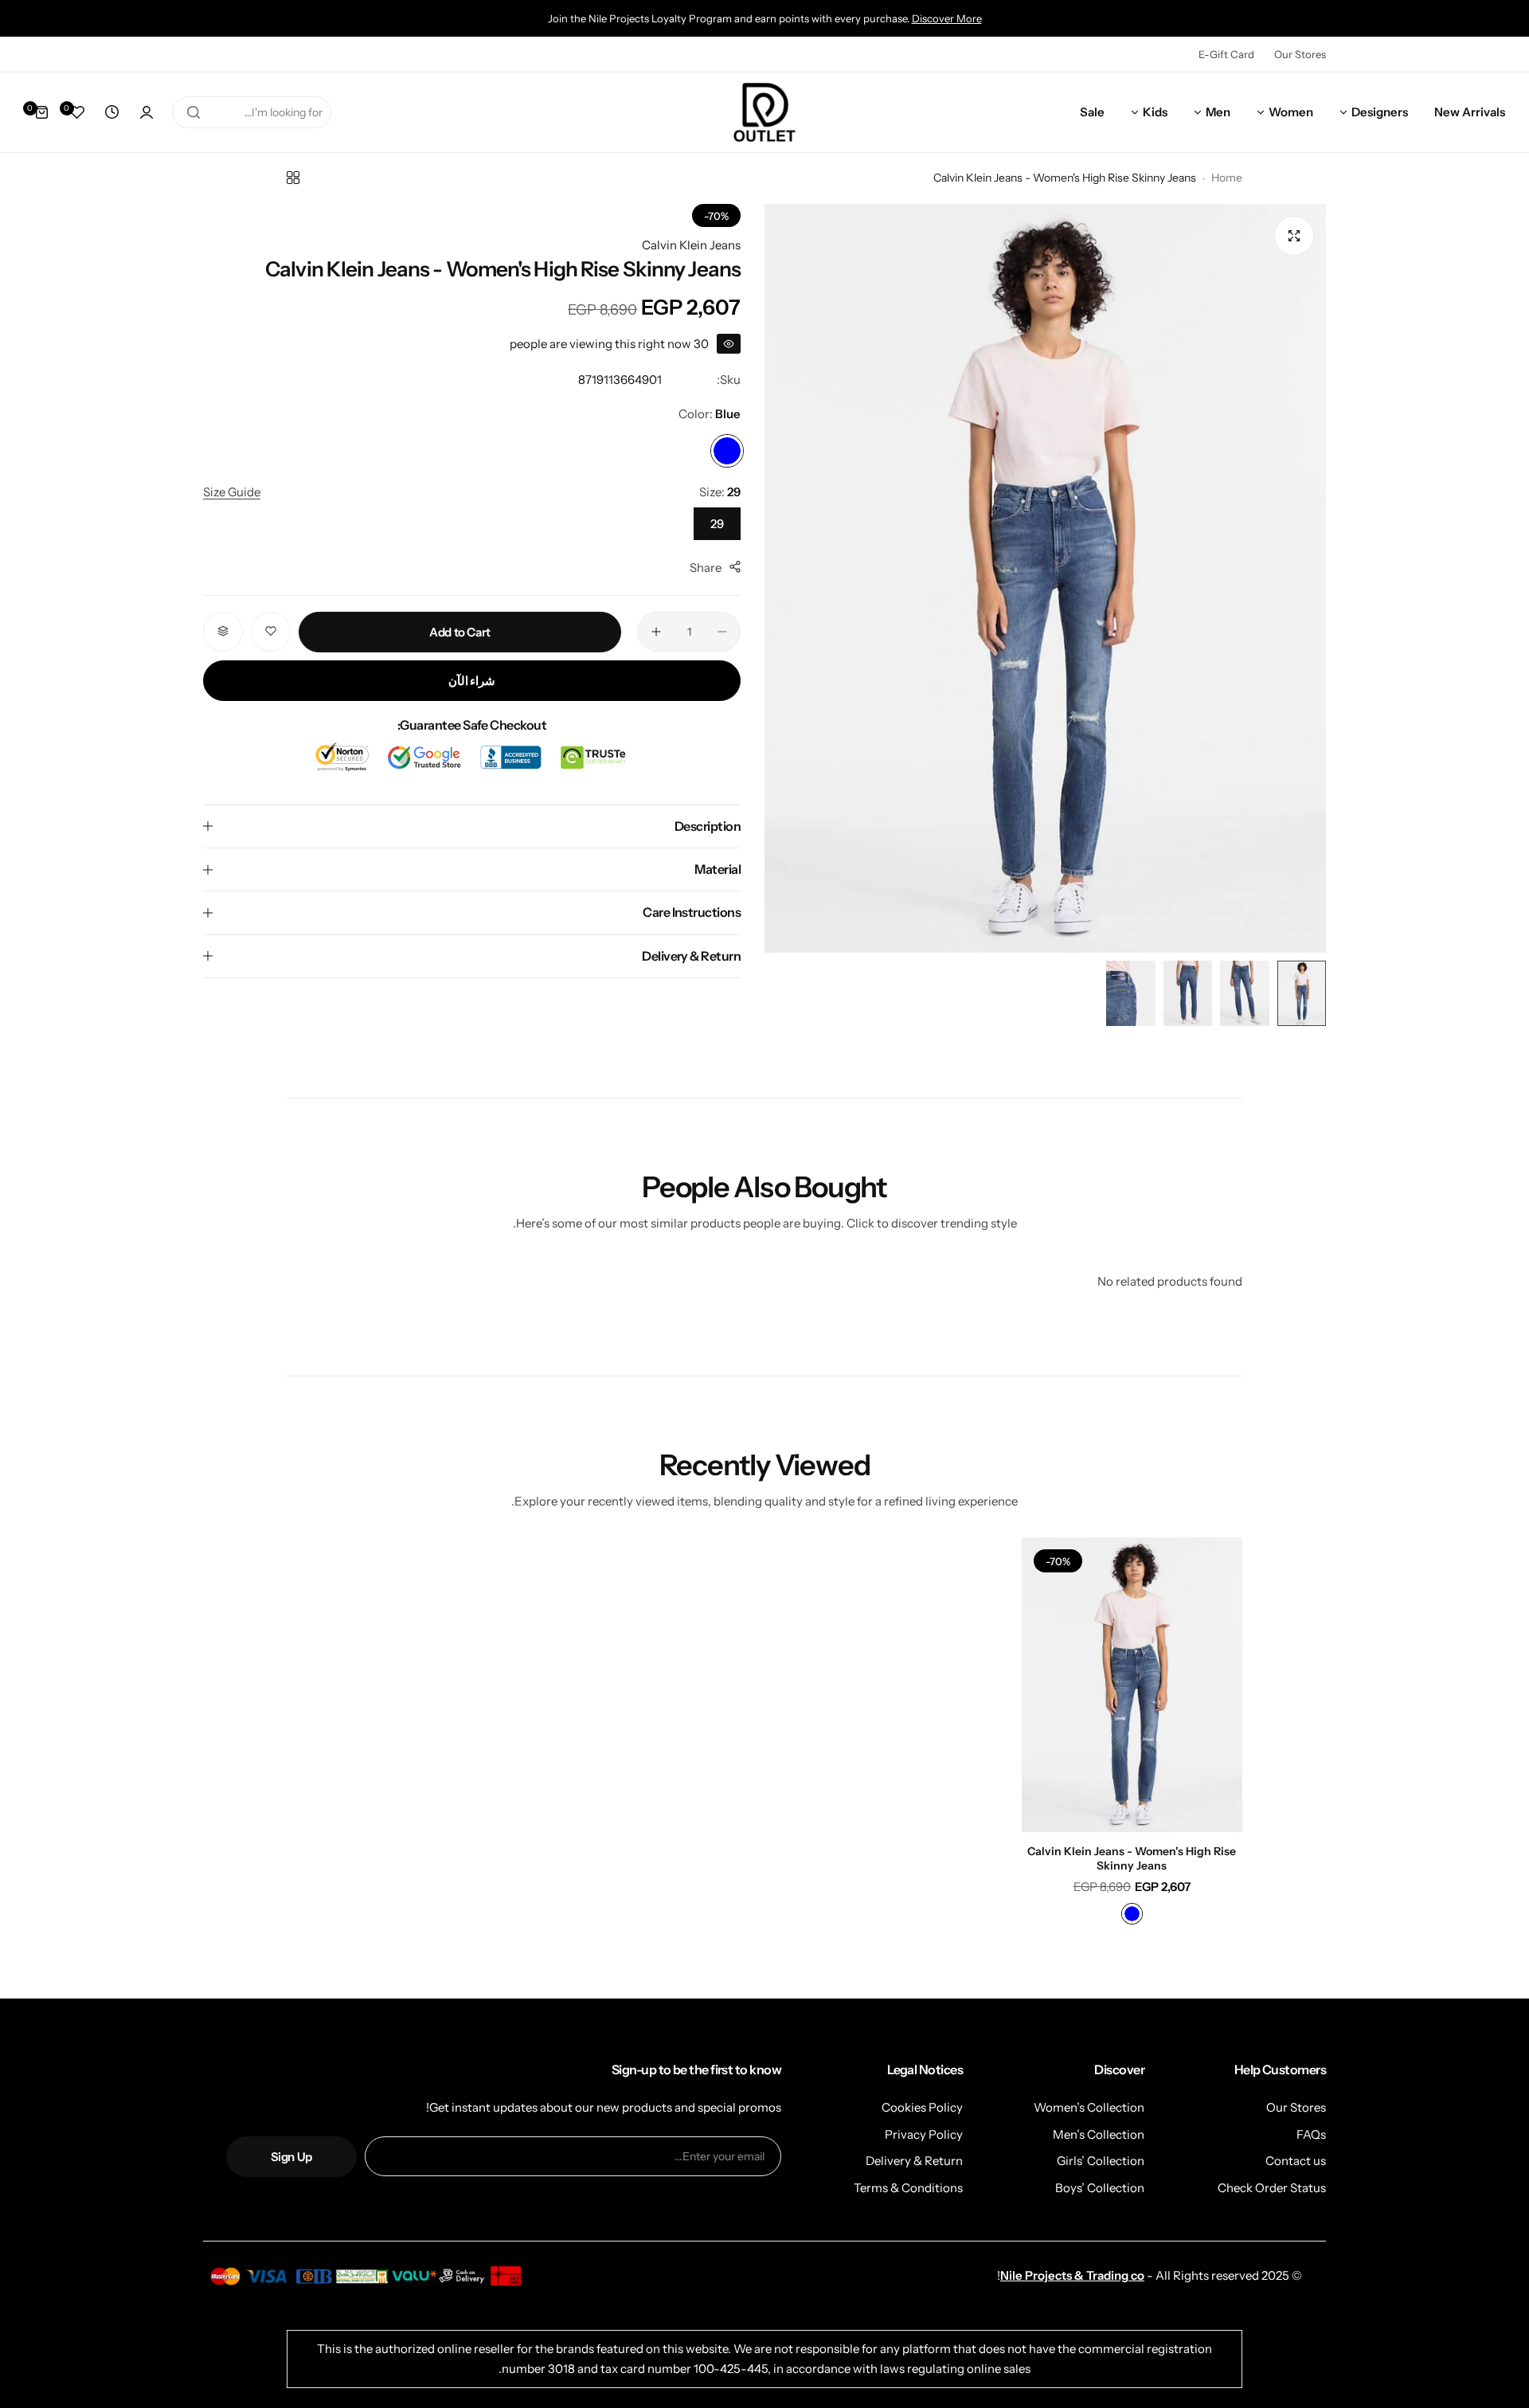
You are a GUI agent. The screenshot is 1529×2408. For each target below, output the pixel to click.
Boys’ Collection (1100, 2188)
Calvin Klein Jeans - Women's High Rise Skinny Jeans (1132, 1858)
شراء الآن (472, 680)
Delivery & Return (914, 2161)
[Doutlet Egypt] (764, 113)
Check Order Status (1272, 2188)
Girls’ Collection (1101, 2161)
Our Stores (1300, 54)
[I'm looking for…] (194, 112)
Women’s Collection (1089, 2107)
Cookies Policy (922, 2107)
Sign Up (291, 2157)
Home (1227, 178)
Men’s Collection (1099, 2134)
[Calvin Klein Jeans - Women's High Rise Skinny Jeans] (1132, 1685)
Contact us (1296, 2161)
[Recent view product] (111, 112)
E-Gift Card (1226, 54)
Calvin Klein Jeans (691, 245)
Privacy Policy (924, 2134)
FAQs (1311, 2134)
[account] (147, 112)
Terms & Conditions (908, 2188)
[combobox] (252, 112)
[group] (1045, 578)
